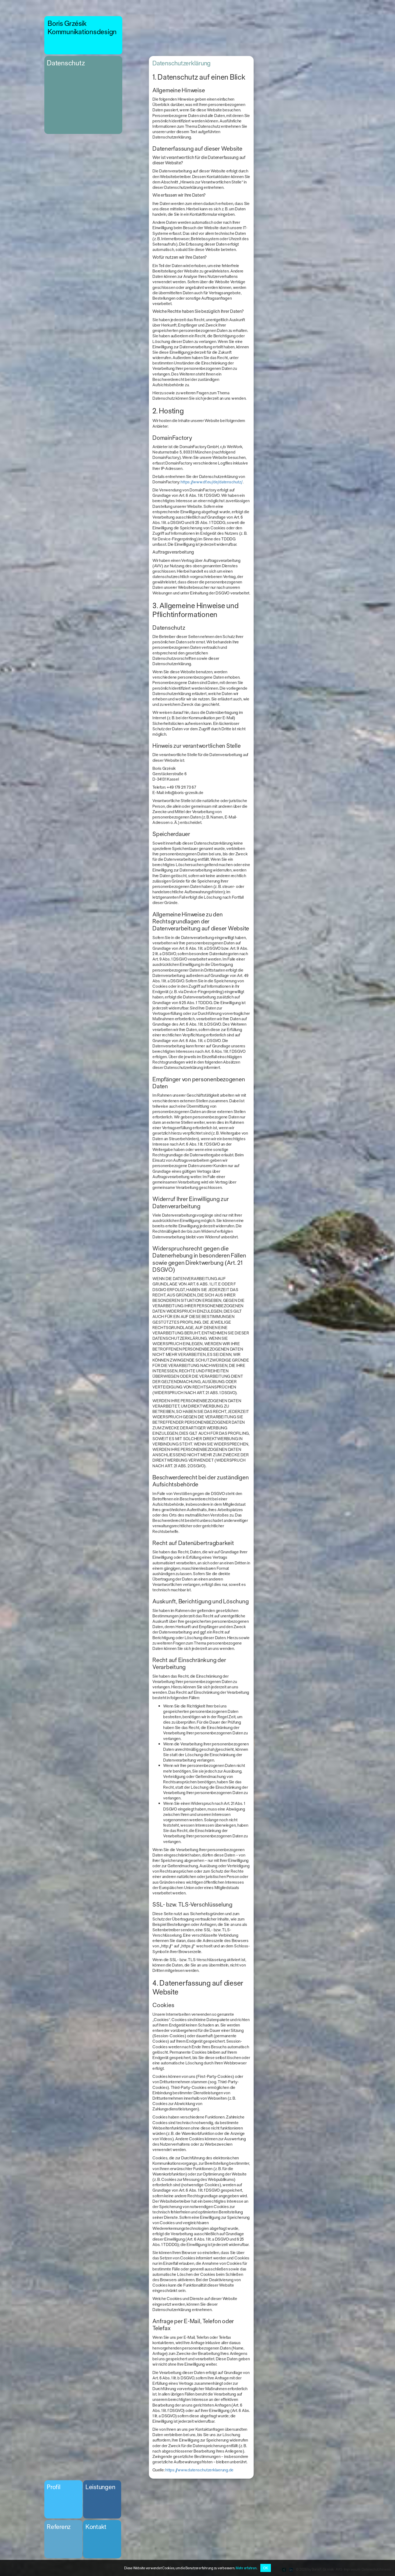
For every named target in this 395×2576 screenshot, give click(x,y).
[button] (83, 35)
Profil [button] (54, 2487)
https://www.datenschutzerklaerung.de (199, 2470)
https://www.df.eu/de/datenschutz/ (212, 482)
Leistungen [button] (100, 2487)
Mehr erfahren (246, 2568)
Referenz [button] (59, 2527)
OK (266, 2568)
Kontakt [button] (96, 2527)
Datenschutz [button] (66, 63)
